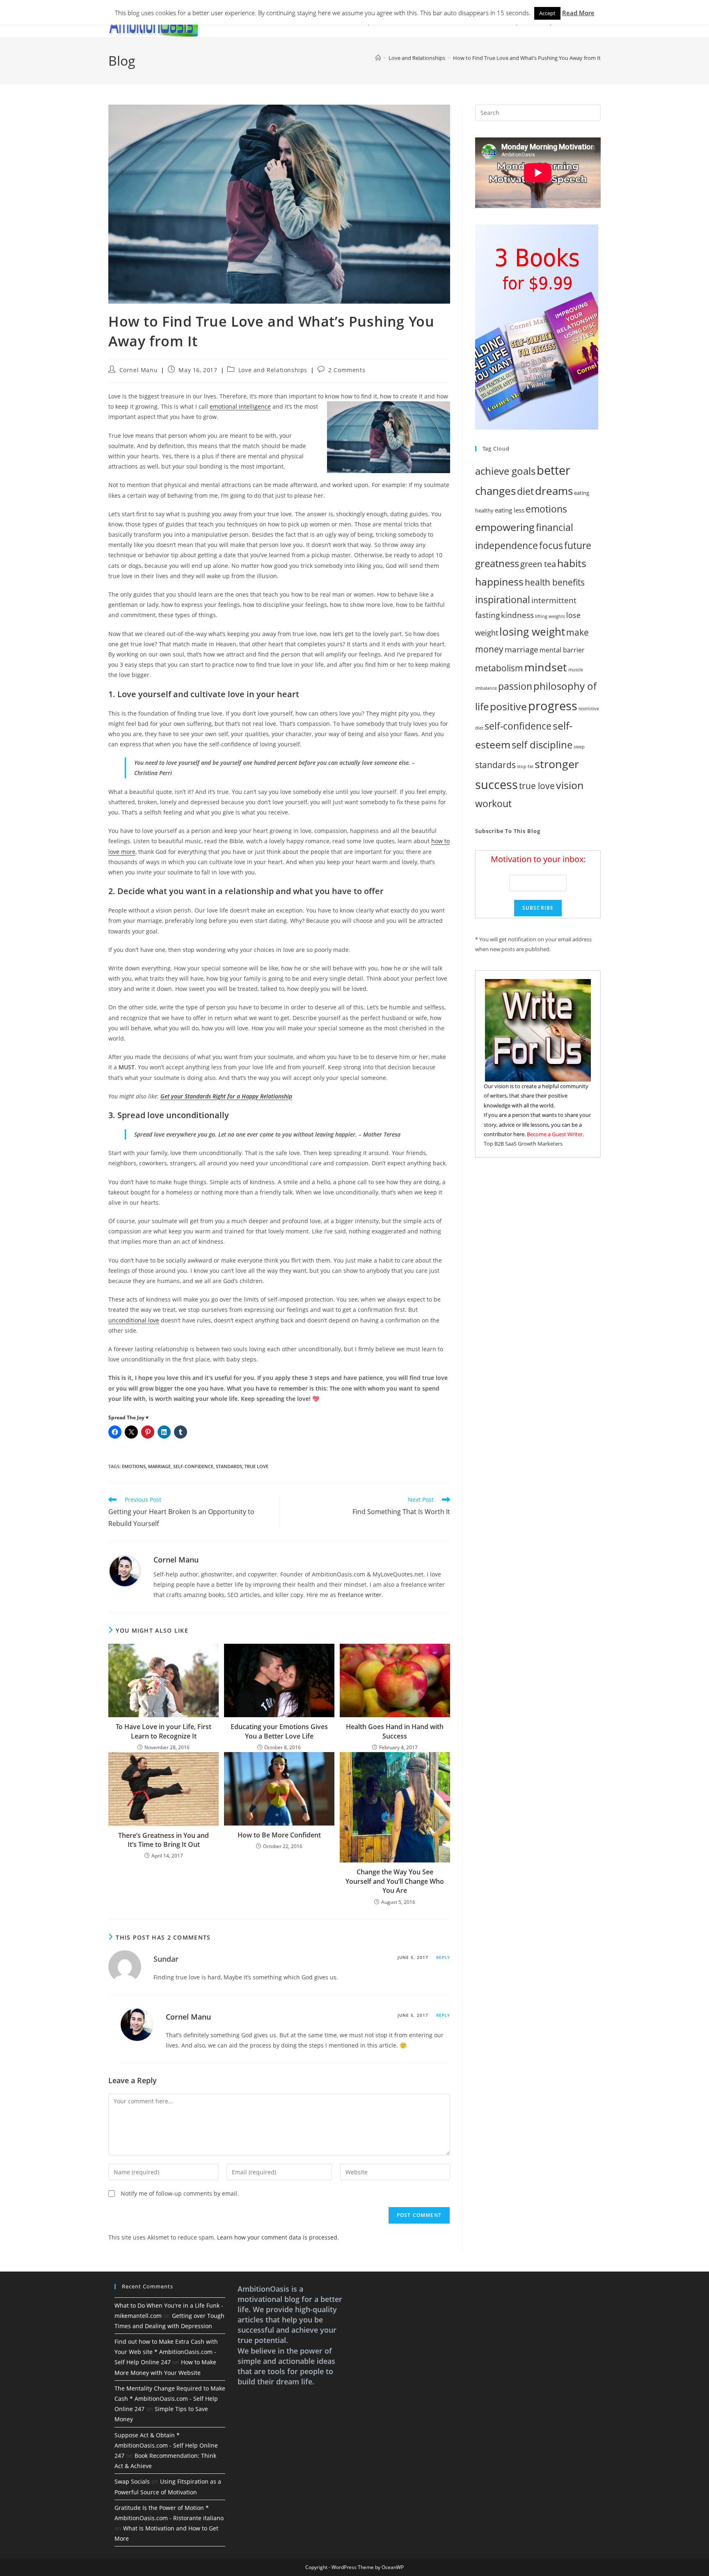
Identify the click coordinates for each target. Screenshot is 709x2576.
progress (553, 706)
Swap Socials (132, 2481)
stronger (557, 764)
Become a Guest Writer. (555, 1134)
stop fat (525, 766)
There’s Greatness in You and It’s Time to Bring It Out (164, 1840)
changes (495, 491)
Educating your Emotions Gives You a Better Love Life (279, 1731)
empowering (505, 527)
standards (229, 1466)
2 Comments (347, 370)
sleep (579, 747)
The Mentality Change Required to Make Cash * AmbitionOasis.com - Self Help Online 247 (170, 2399)
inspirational (503, 599)
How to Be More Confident (279, 1835)
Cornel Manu (139, 370)
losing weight (532, 631)
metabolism (499, 668)
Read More (578, 13)
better (553, 470)
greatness (497, 563)
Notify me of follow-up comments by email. (180, 2193)
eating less (510, 510)
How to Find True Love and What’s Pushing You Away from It (527, 58)
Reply (443, 1957)
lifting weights (550, 616)
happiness (499, 582)
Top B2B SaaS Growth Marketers (523, 1144)
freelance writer (360, 1595)
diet (525, 491)
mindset (546, 667)
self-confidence (193, 1466)
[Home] (378, 58)
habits (572, 563)
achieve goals (505, 471)
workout (493, 804)
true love (256, 1466)
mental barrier (562, 650)
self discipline (542, 745)
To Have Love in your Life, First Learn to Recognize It (164, 1731)
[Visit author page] (125, 1570)
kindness (517, 615)
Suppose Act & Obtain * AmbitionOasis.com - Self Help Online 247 (166, 2445)
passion (515, 686)
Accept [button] (547, 13)
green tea (538, 564)
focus (551, 545)
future (578, 546)
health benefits (555, 582)
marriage (159, 1466)
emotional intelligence (240, 406)
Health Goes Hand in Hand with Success (395, 1731)
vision (570, 785)
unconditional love (134, 1320)
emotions (134, 1466)
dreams (554, 491)
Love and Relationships (273, 370)
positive (508, 706)
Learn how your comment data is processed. (278, 2237)
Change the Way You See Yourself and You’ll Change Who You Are (395, 1881)
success (496, 784)
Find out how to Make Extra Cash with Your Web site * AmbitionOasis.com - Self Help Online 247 (166, 2352)
